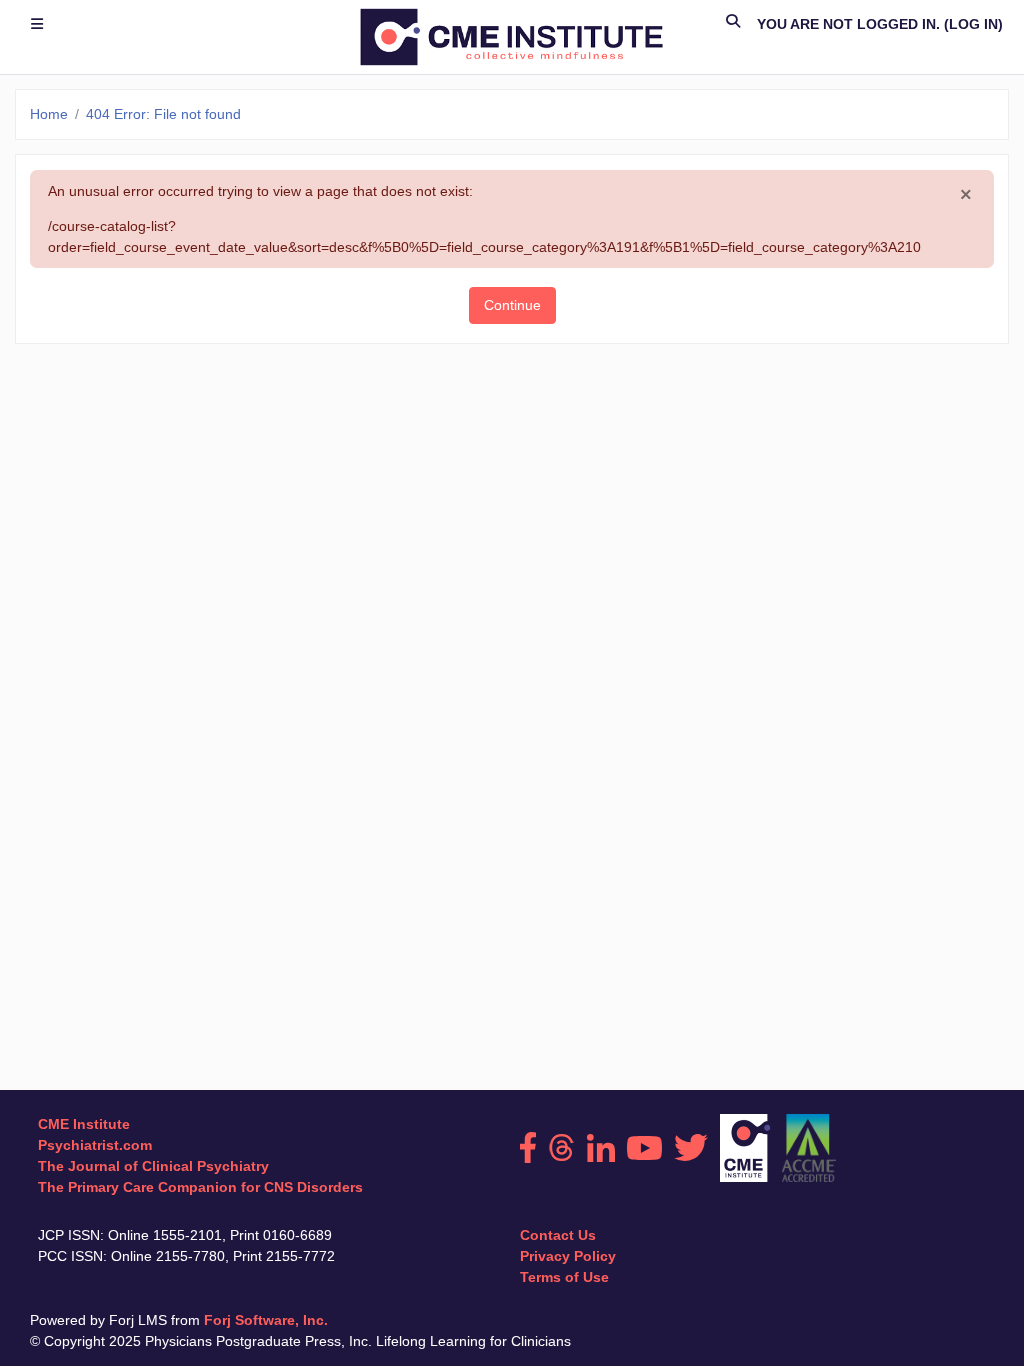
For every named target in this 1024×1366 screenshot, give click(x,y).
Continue (512, 305)
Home (49, 114)
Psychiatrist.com (95, 1145)
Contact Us (558, 1235)
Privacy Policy (568, 1256)
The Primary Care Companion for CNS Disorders (200, 1187)
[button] (734, 24)
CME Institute (84, 1124)
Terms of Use (564, 1277)
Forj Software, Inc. (266, 1320)
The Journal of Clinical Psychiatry (153, 1166)
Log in (973, 24)
